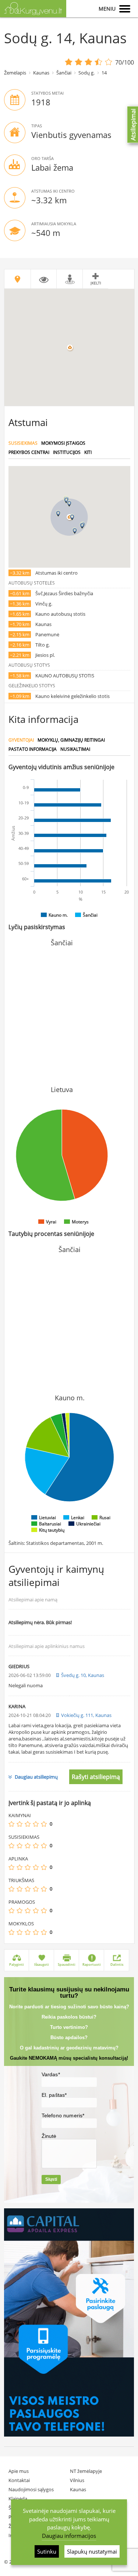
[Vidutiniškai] (28, 1824)
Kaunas (41, 73)
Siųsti (51, 2179)
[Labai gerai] (44, 1824)
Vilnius (77, 2480)
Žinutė (49, 2136)
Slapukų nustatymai (92, 2551)
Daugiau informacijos (69, 2536)
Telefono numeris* (63, 2115)
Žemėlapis (15, 73)
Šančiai (64, 73)
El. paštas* (54, 2095)
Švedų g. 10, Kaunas (83, 1675)
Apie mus (19, 2471)
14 (104, 73)
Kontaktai (19, 2480)
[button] (72, 517)
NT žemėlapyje (86, 2471)
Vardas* (51, 2074)
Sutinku (47, 2551)
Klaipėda (18, 2499)
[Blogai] (20, 1824)
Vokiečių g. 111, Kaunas (86, 1715)
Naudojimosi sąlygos (31, 2489)
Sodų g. (86, 73)
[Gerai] (36, 1824)
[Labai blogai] (11, 1824)
